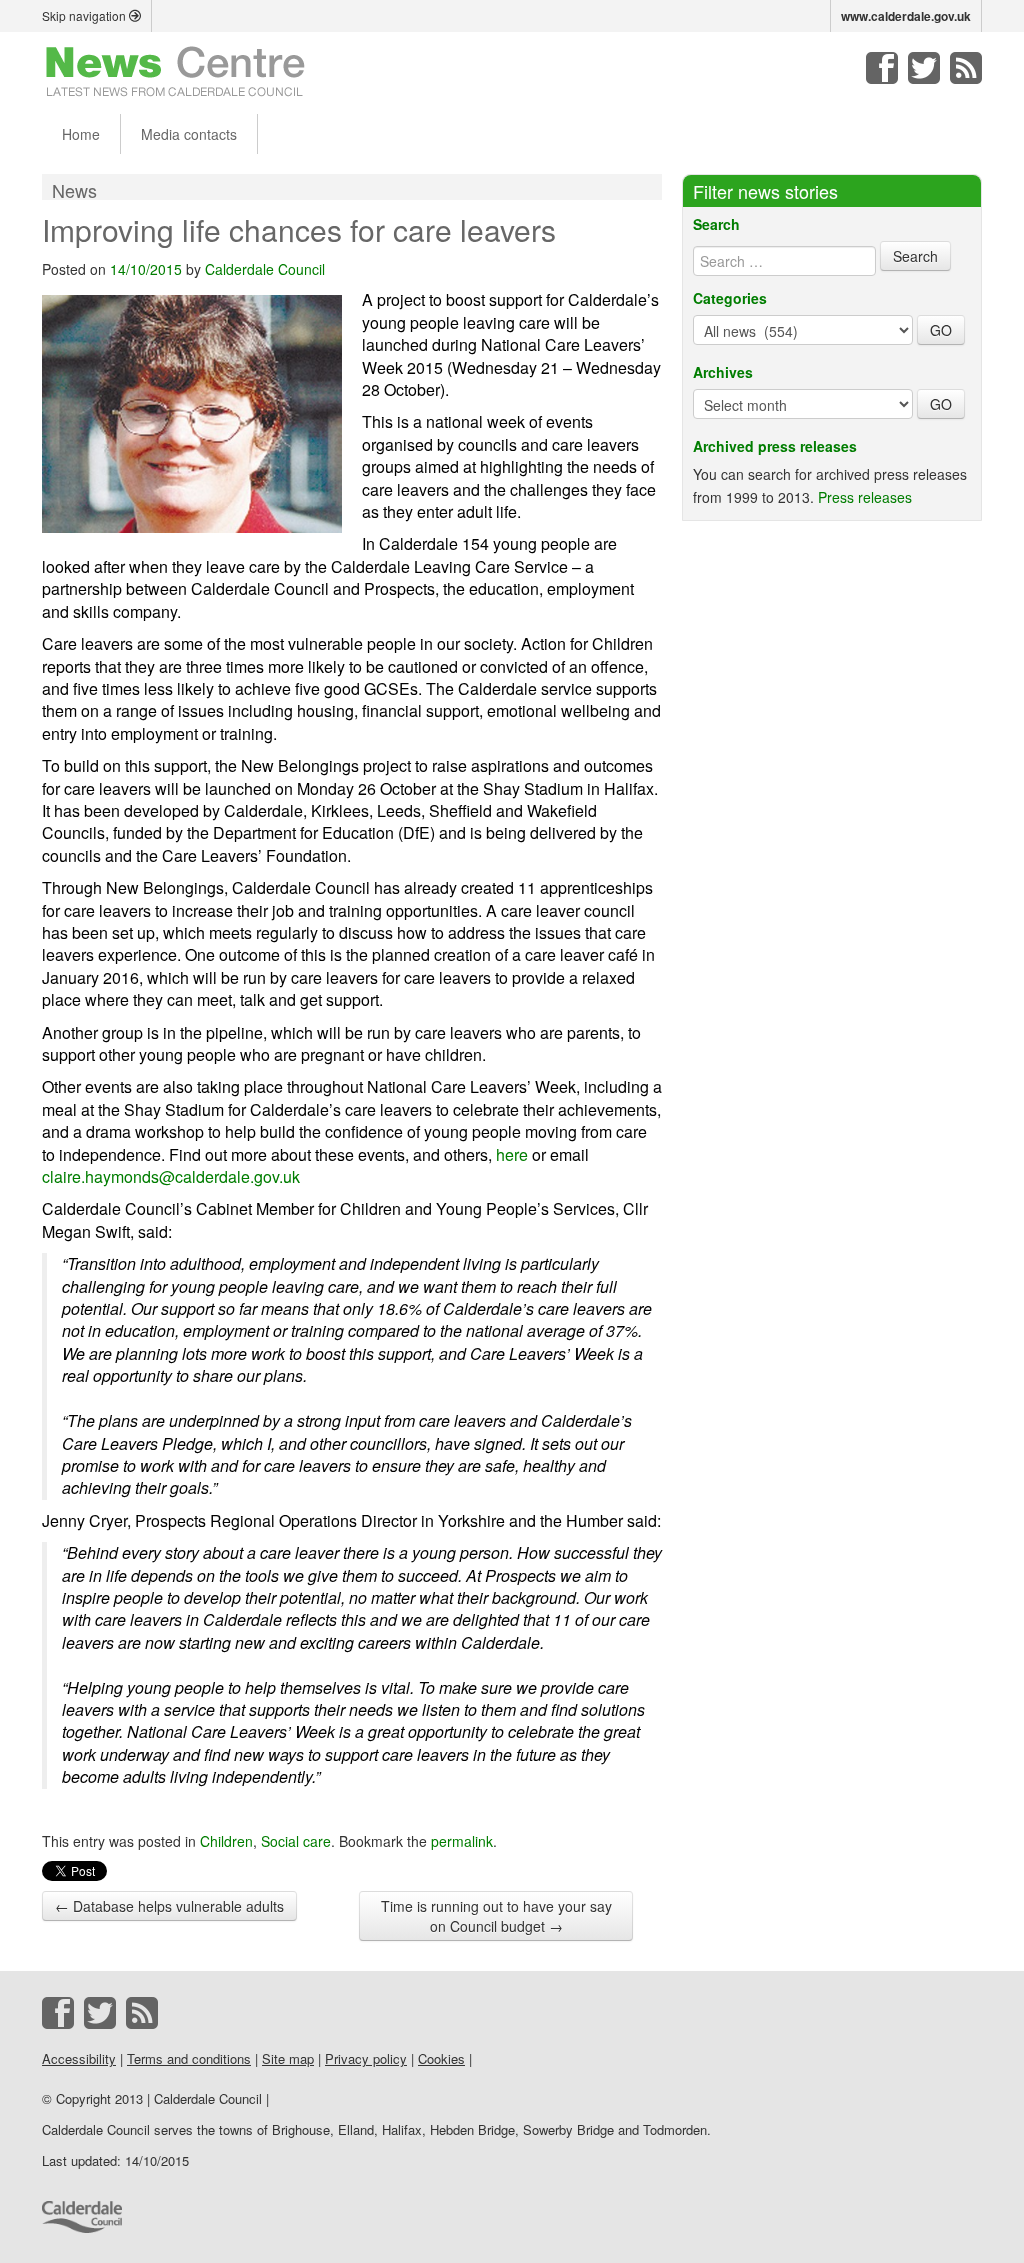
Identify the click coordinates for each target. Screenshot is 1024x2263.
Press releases (865, 497)
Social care (296, 1841)
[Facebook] (882, 68)
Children (226, 1841)
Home (81, 134)
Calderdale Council (265, 269)
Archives (723, 372)
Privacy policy (366, 2058)
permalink (462, 1841)
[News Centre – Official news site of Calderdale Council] (175, 70)
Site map (288, 2058)
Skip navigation (85, 15)
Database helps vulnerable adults (169, 1906)
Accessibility (79, 2058)
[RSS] (966, 68)
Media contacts (189, 134)
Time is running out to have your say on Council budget (496, 1916)
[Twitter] (924, 68)
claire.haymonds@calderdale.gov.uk (171, 1176)
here (512, 1154)
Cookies (441, 2058)
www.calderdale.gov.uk (906, 16)
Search (716, 224)
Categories (730, 298)
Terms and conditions (189, 2058)
